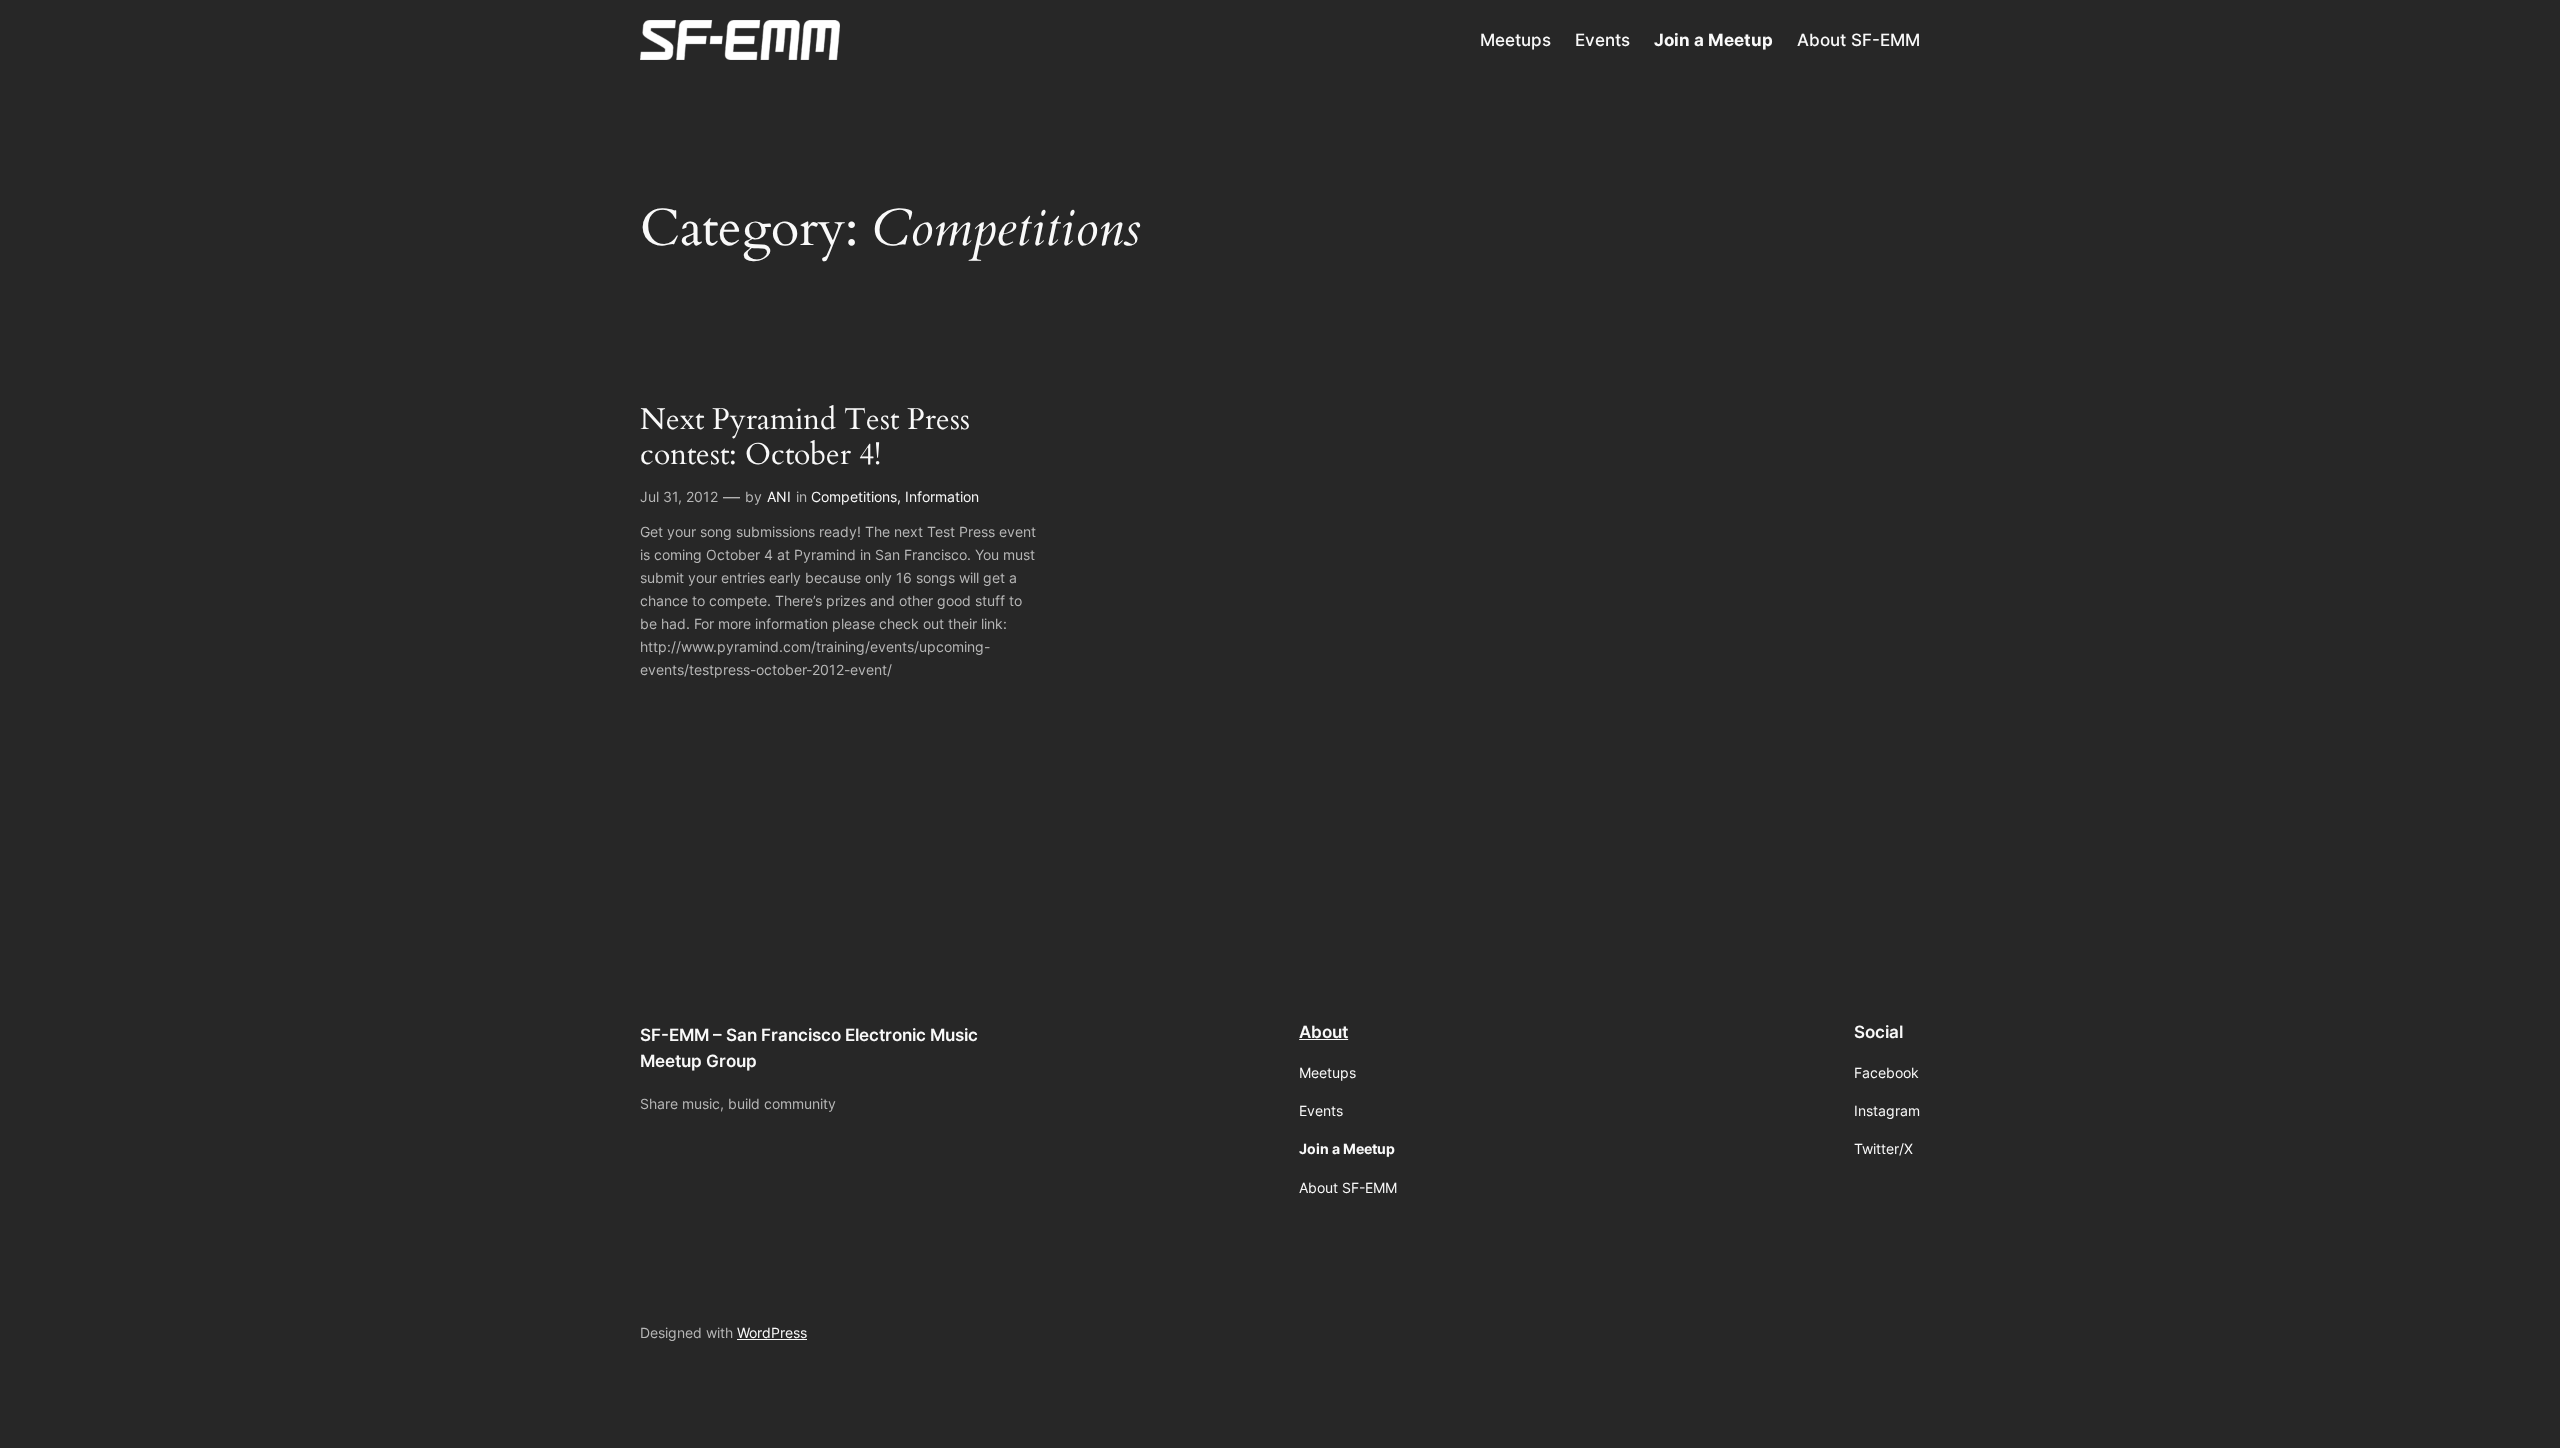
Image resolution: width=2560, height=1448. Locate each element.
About (1323, 1032)
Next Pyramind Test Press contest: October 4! (805, 438)
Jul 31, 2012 (679, 496)
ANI (779, 496)
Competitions (854, 496)
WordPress (772, 1332)
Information (942, 496)
